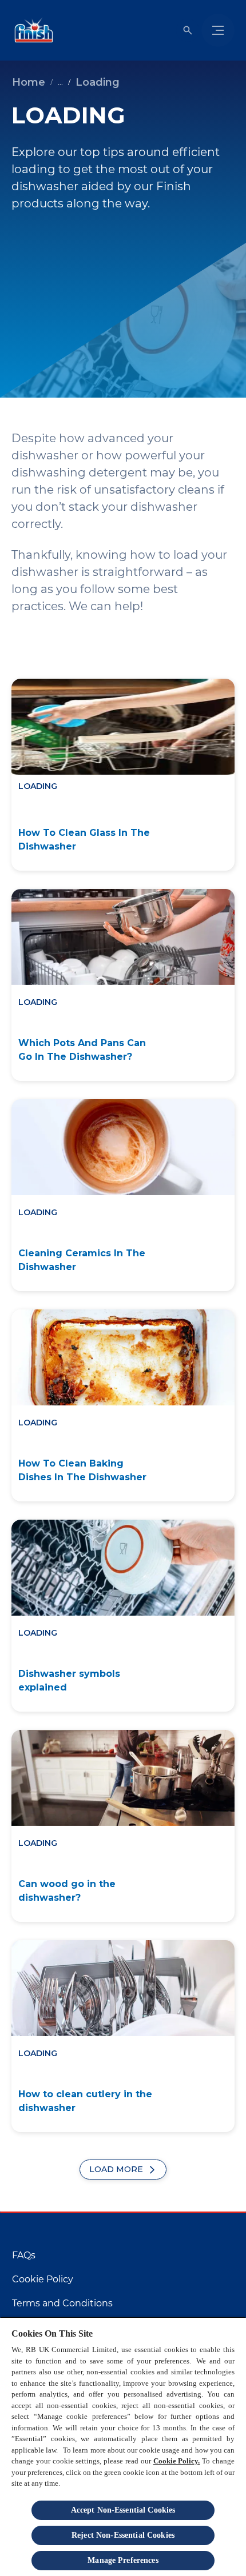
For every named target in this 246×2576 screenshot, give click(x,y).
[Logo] (31, 30)
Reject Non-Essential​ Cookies (123, 2535)
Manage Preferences (123, 2560)
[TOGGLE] (218, 30)
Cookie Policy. (177, 2461)
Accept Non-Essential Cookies (123, 2510)
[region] (123, 2446)
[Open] (188, 30)
